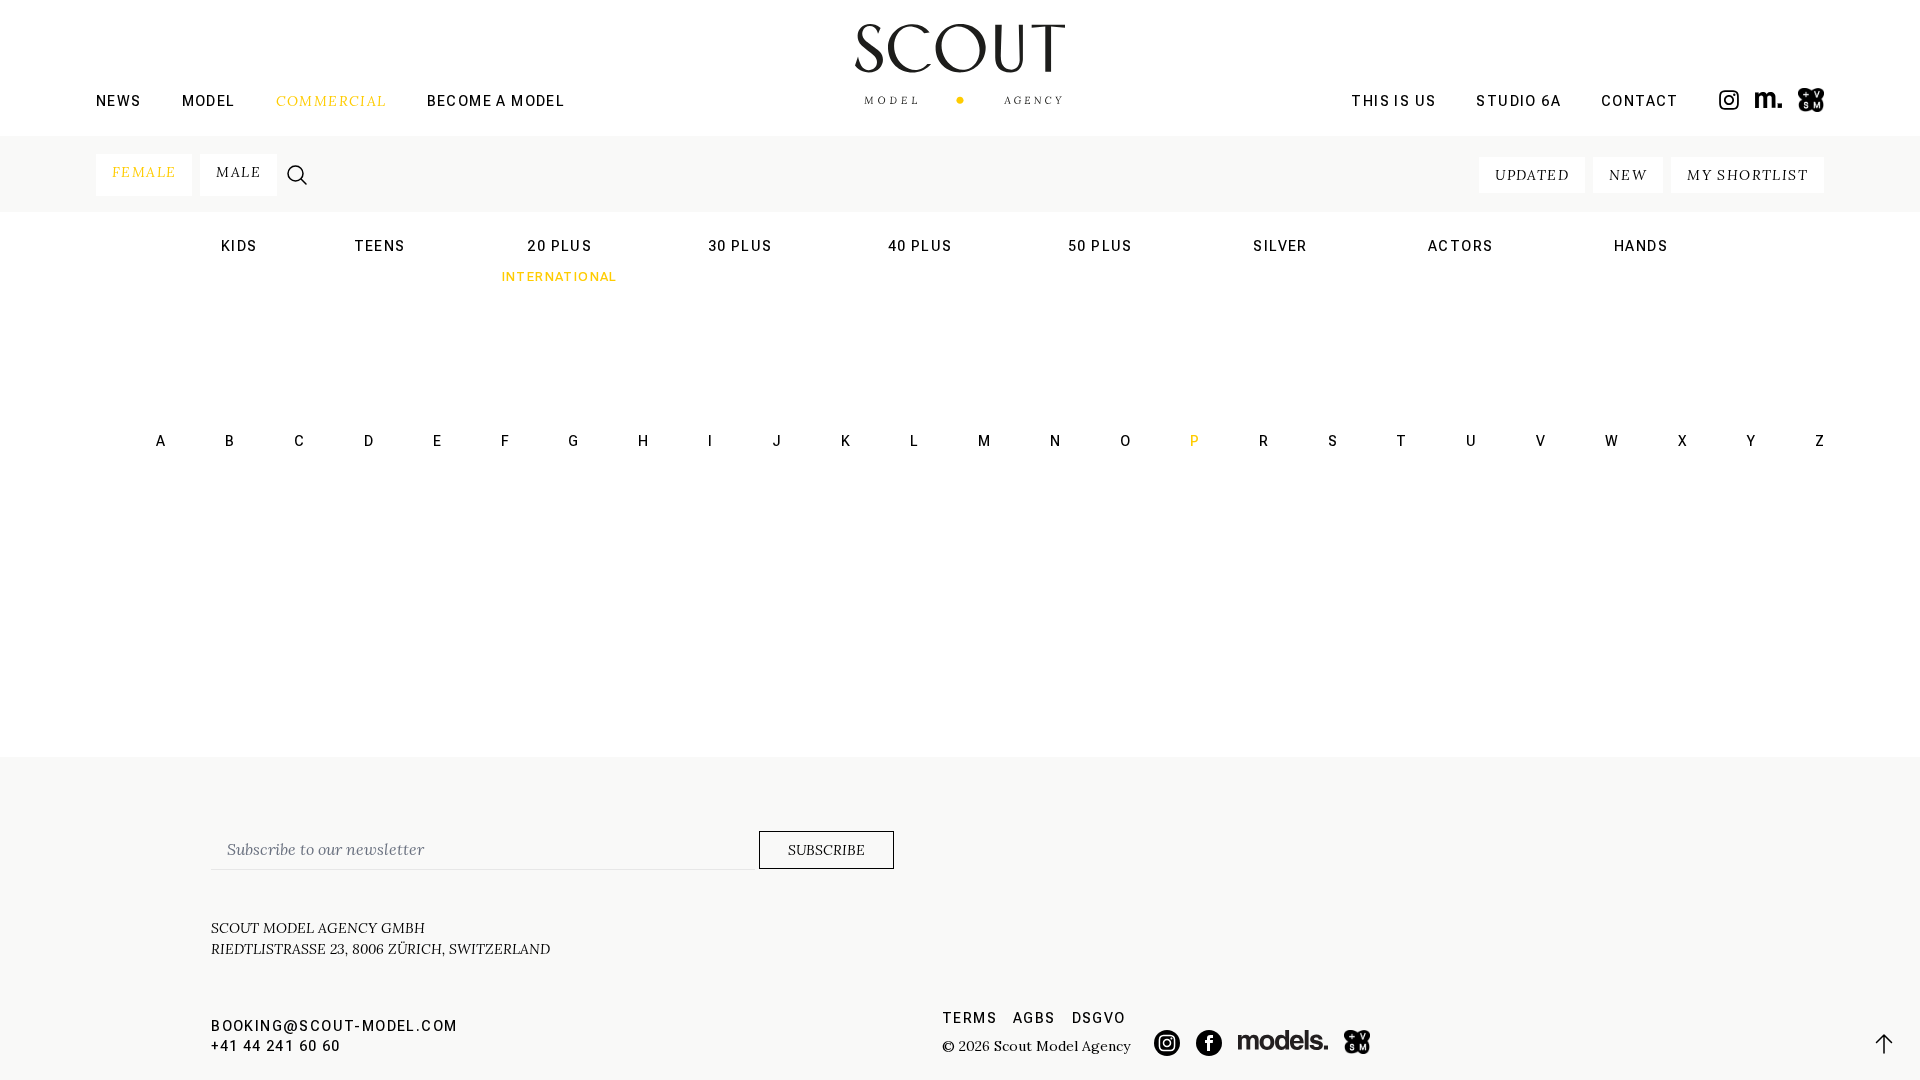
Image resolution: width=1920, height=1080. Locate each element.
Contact (1640, 101)
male (238, 172)
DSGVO (1099, 1018)
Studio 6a (1518, 101)
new (1628, 175)
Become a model (496, 101)
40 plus (920, 246)
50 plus (1100, 246)
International (379, 276)
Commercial (331, 101)
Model (209, 101)
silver (1280, 246)
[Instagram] (1729, 100)
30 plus (740, 246)
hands (1641, 246)
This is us (1393, 101)
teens (380, 246)
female (144, 172)
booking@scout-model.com (334, 1026)
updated (1532, 175)
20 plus (559, 246)
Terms (969, 1018)
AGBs (1034, 1018)
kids (239, 246)
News (119, 101)
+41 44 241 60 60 (275, 1046)
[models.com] (1769, 99)
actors (1460, 246)
